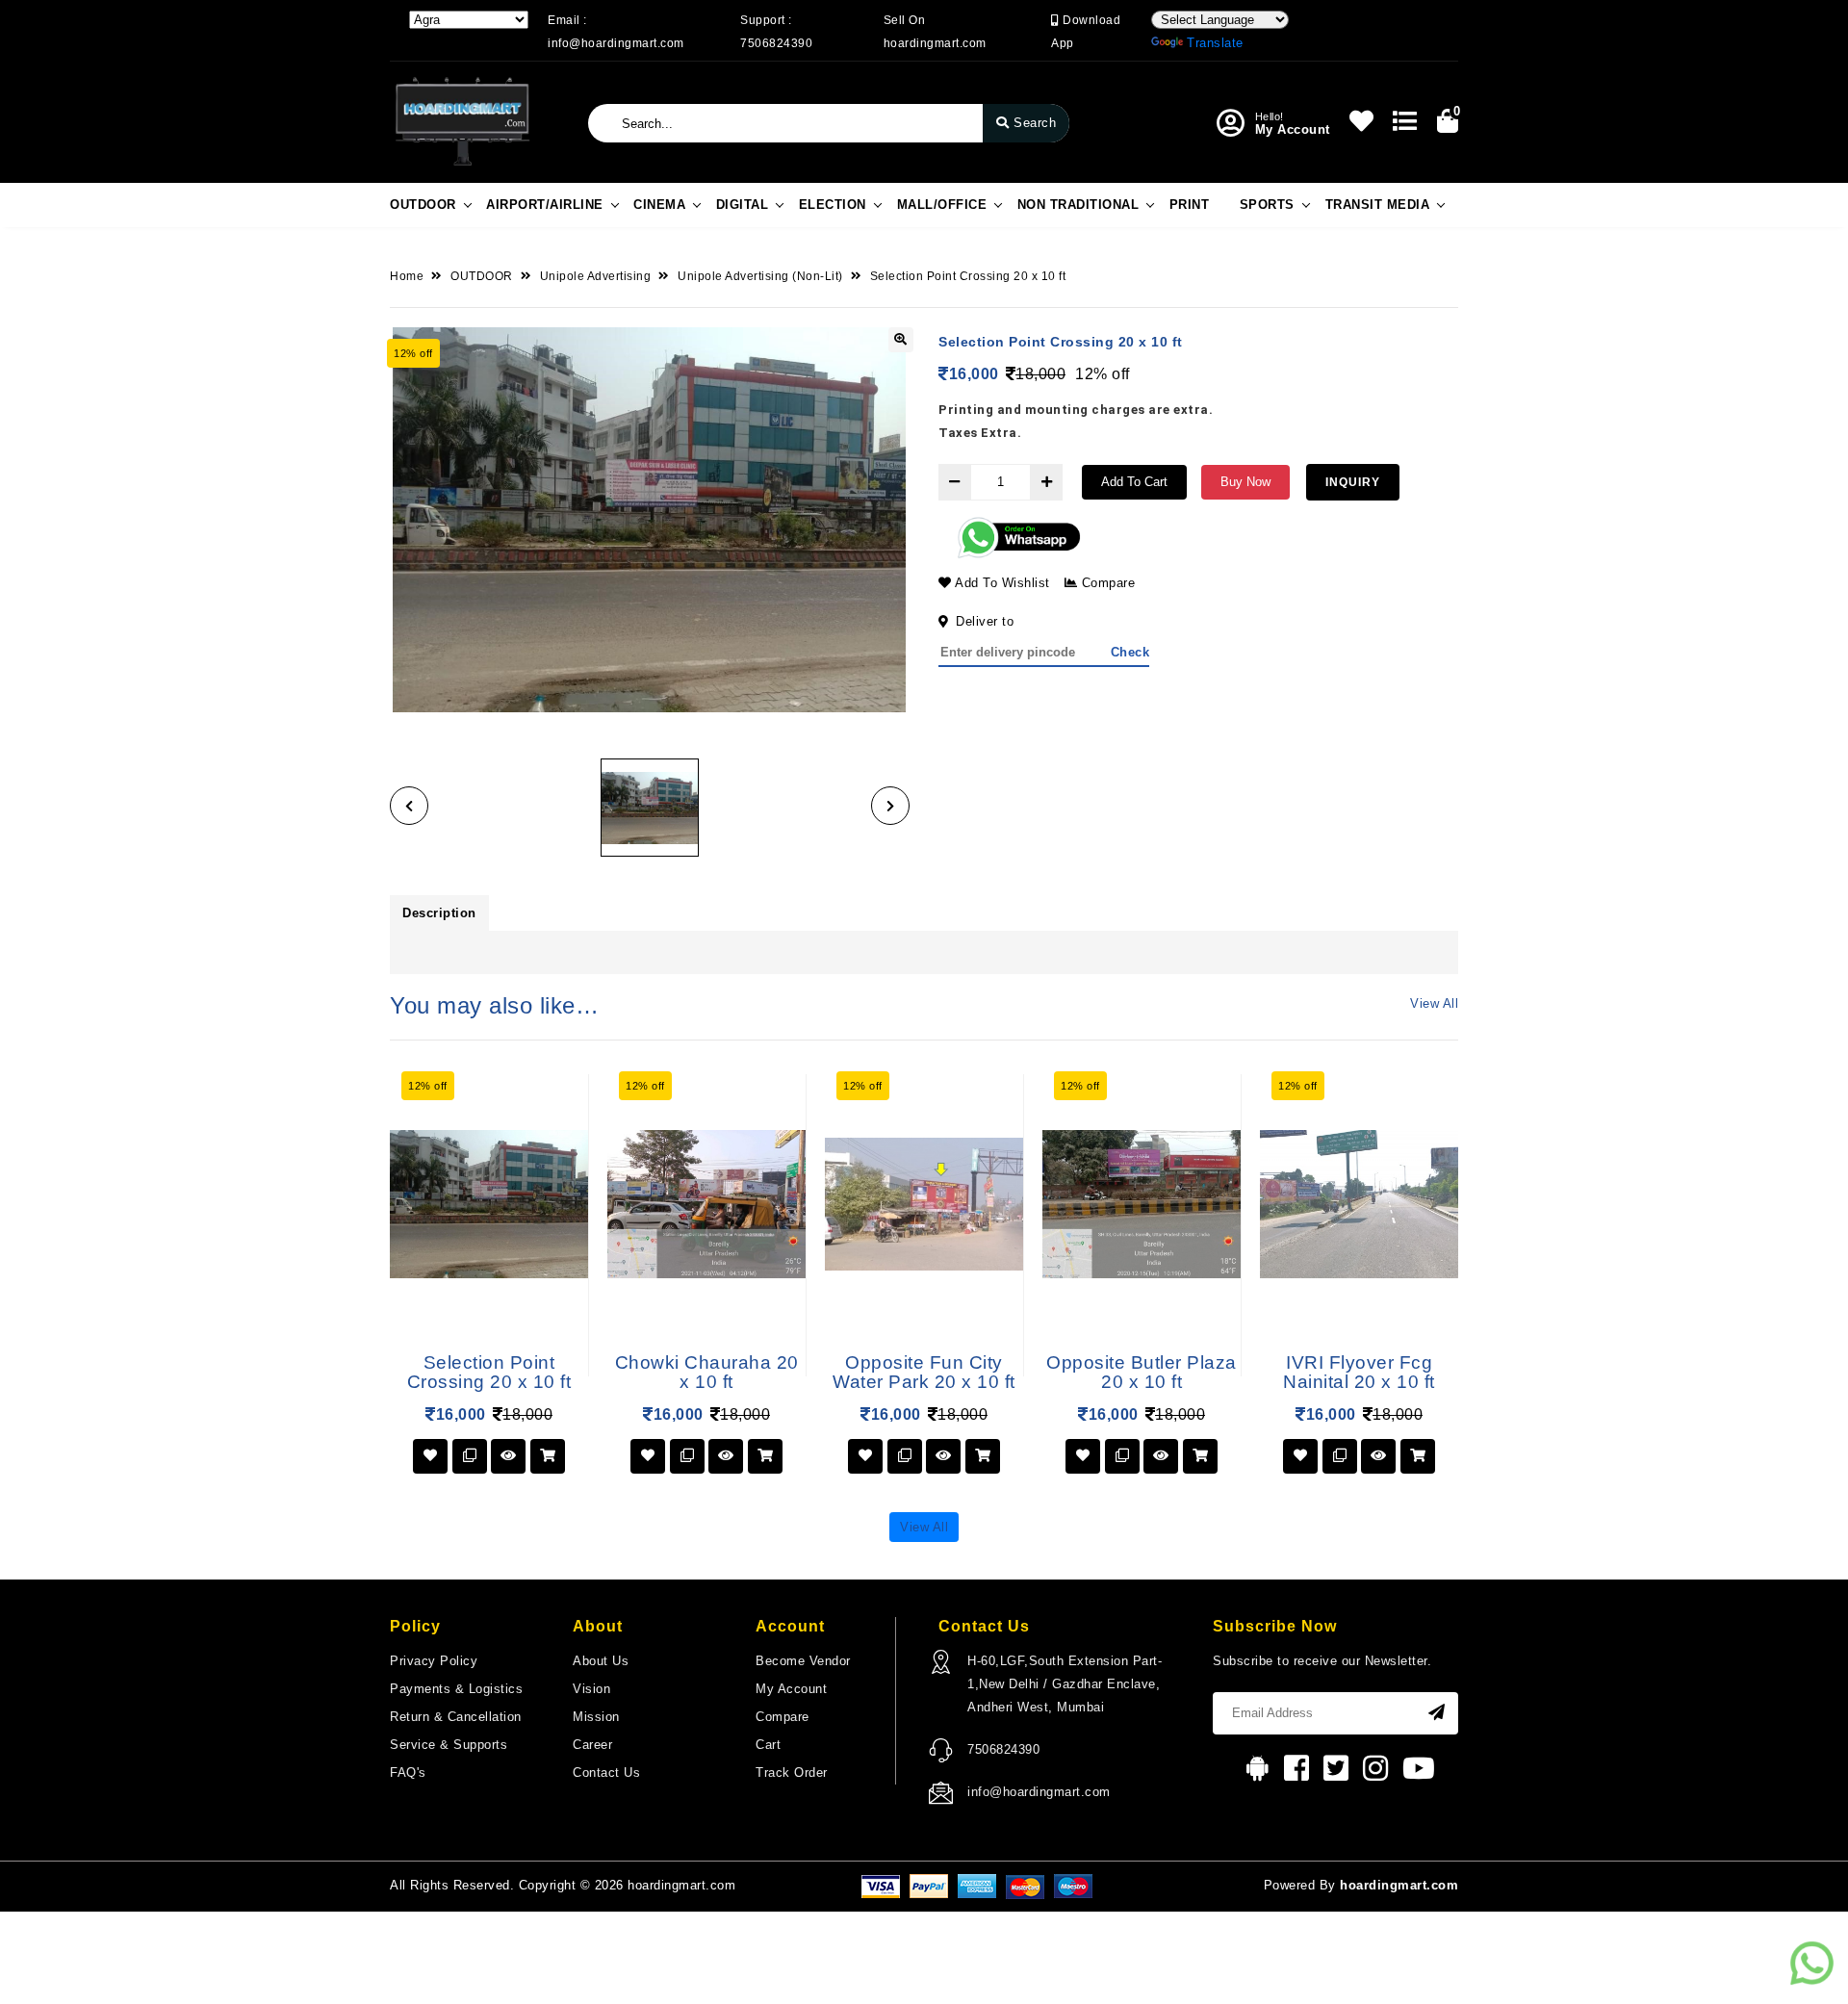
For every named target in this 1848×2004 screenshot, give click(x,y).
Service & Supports (449, 1745)
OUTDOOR (423, 205)
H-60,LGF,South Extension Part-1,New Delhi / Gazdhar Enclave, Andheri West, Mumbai (1065, 1684)
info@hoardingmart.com (1039, 1792)
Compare (1106, 583)
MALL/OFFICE (942, 205)
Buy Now (1245, 482)
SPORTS (1267, 205)
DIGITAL (743, 205)
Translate (1215, 43)
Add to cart (1134, 482)
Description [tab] (439, 913)
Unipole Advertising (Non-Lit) (760, 276)
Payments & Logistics (456, 1689)
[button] (409, 806)
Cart (768, 1745)
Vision (591, 1689)
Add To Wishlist (1001, 583)
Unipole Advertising (596, 276)
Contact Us (606, 1773)
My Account (791, 1689)
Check (1130, 652)
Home (407, 276)
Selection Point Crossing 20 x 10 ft (968, 276)
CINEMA (659, 205)
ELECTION (833, 205)
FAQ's (408, 1773)
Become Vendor (803, 1661)
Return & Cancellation (456, 1717)
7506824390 (1003, 1749)
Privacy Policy (434, 1661)
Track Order (792, 1773)
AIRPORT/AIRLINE (545, 205)
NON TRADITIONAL (1078, 205)
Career (592, 1745)
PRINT (1190, 205)
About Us (601, 1661)
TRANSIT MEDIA (1378, 205)
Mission (596, 1717)
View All (1434, 1003)
